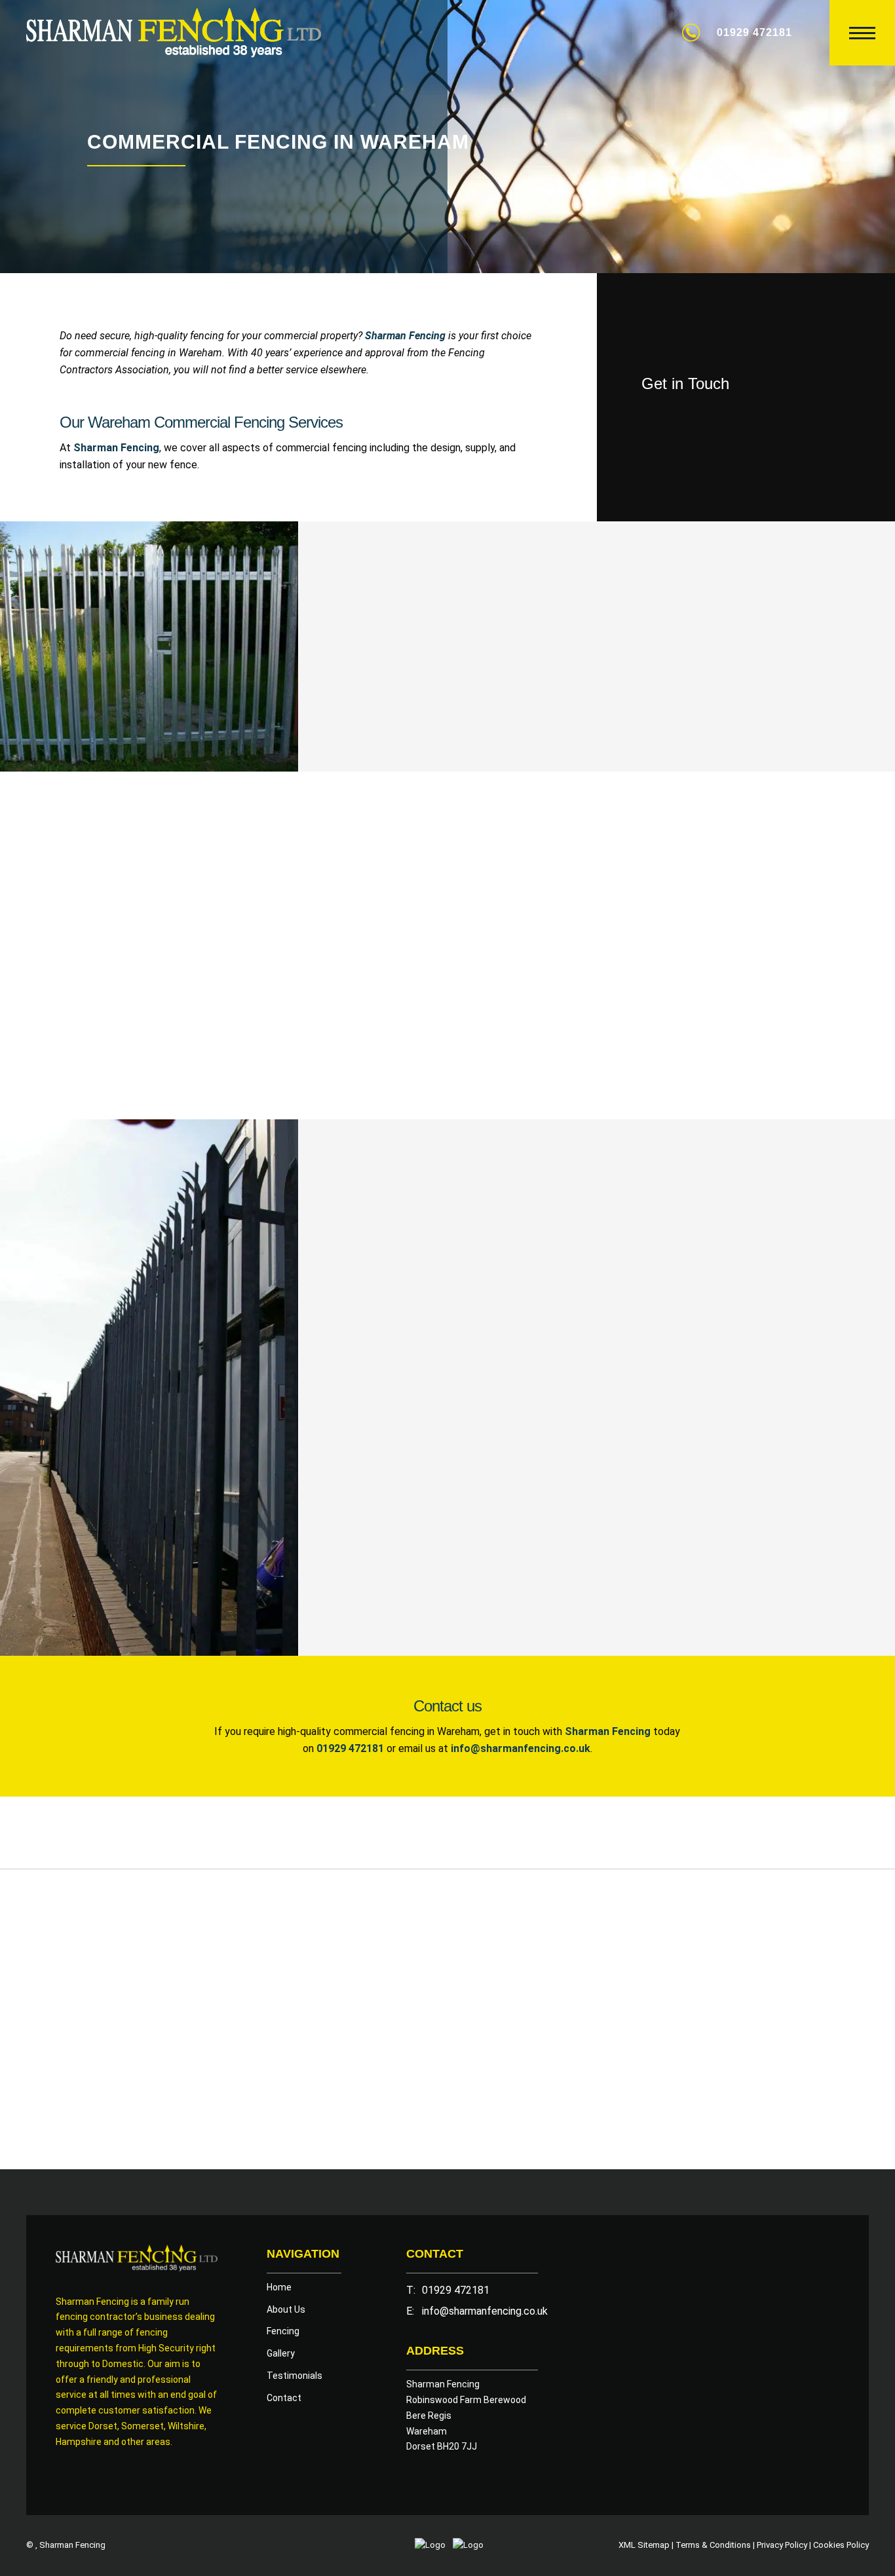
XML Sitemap (644, 2545)
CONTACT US (428, 705)
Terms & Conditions (713, 2545)
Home (279, 2287)
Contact (284, 2398)
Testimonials (295, 2376)
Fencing (283, 2331)
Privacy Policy (782, 2545)
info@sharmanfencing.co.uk (485, 2311)
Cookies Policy (841, 2545)
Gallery (281, 2353)
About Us (286, 2309)
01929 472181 (754, 32)
